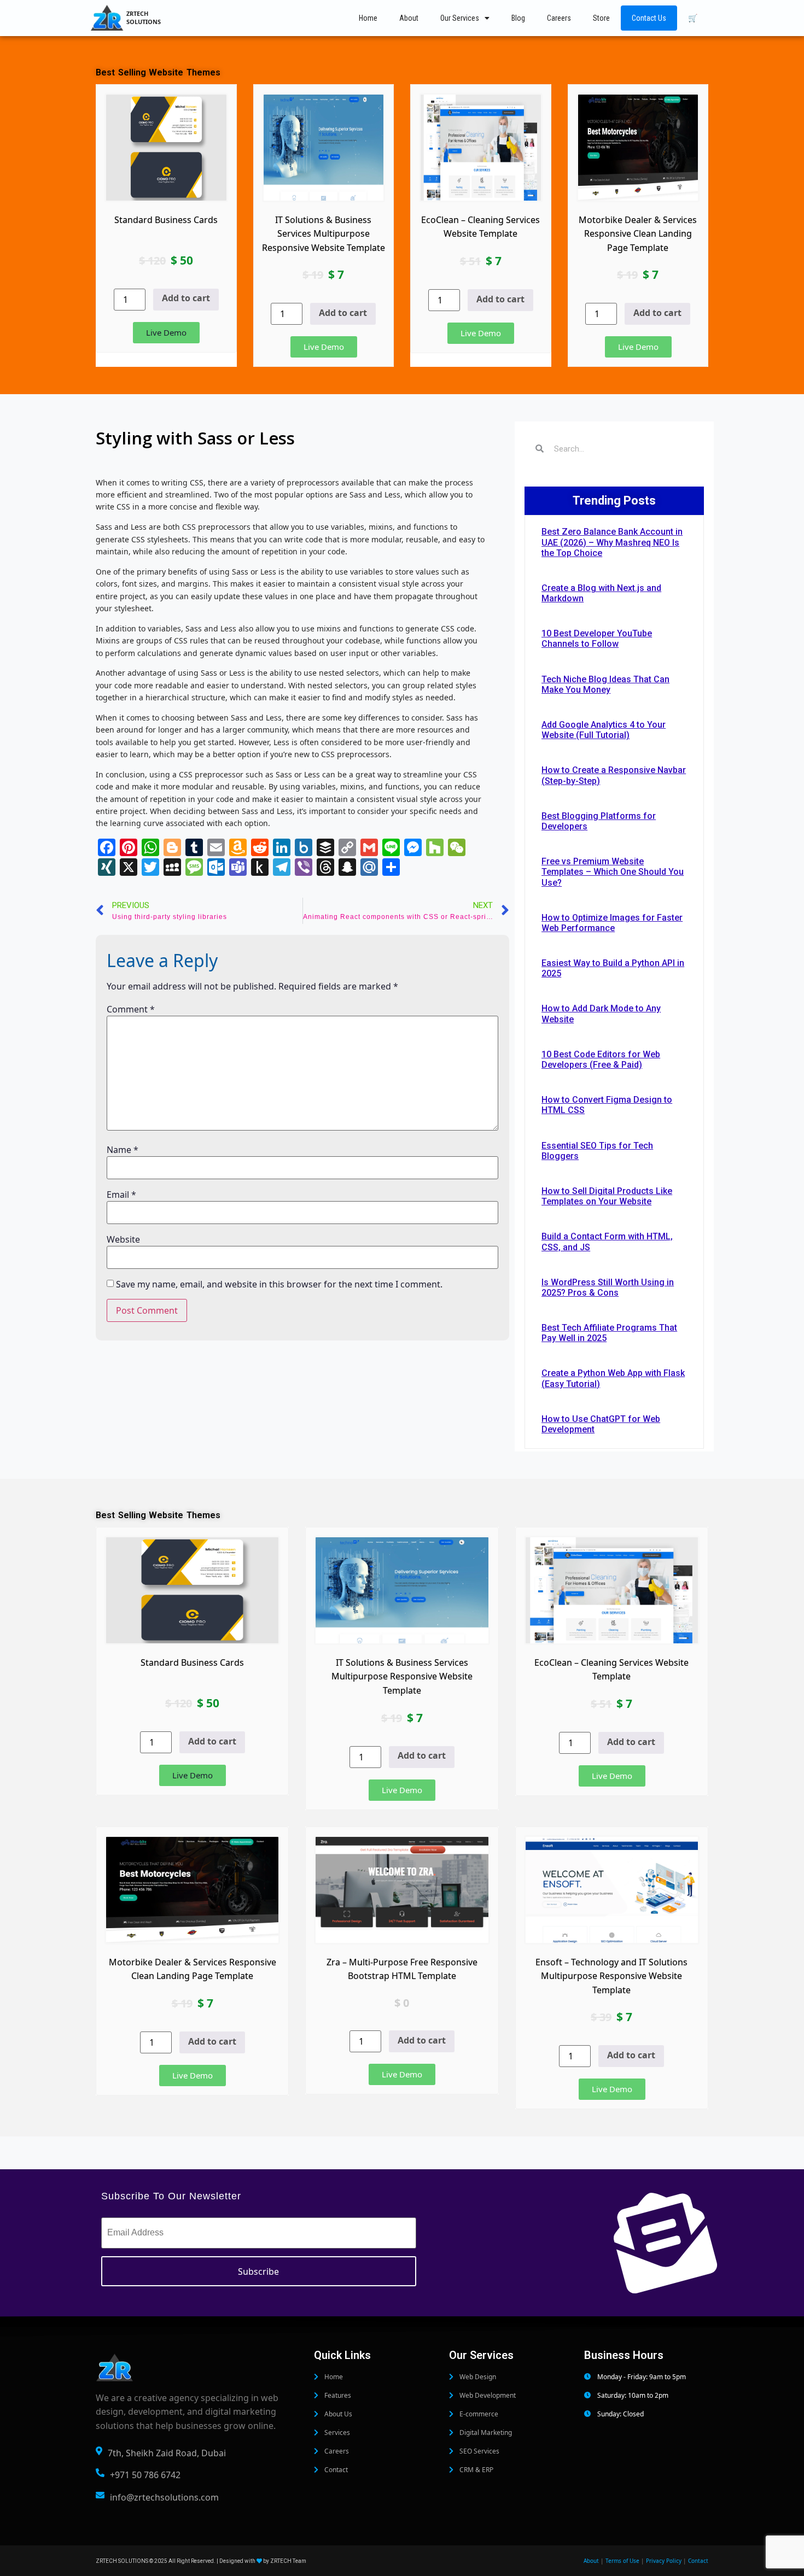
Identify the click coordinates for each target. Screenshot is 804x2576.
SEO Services (479, 2451)
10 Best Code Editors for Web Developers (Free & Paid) (601, 1059)
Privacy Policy (664, 2561)
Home (368, 18)
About (409, 18)
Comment (131, 1009)
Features (337, 2395)
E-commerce (478, 2414)
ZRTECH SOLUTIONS (144, 17)
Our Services (460, 18)
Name (123, 1150)
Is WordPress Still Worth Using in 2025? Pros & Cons (608, 1287)
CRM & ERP (476, 2470)
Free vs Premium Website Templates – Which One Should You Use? (613, 872)
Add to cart (186, 298)
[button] (166, 333)
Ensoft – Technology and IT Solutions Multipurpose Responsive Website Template (611, 1976)
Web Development (487, 2395)
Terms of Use (622, 2561)
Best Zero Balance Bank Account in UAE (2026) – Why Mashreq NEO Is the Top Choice (612, 542)
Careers (559, 18)
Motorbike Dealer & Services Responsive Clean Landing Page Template (638, 234)
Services (336, 2432)
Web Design (477, 2377)
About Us (337, 2414)
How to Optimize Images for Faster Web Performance (612, 923)
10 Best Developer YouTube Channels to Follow (597, 639)
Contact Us (649, 18)
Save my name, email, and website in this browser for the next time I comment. (279, 1284)
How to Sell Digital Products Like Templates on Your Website (607, 1196)
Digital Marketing (485, 2432)
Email (121, 1195)
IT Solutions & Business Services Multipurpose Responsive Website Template (324, 234)
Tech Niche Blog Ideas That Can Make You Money (605, 684)
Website (123, 1239)
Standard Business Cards (166, 220)
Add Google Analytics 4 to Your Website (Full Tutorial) (604, 730)
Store (601, 18)
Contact (335, 2470)
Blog (518, 18)
